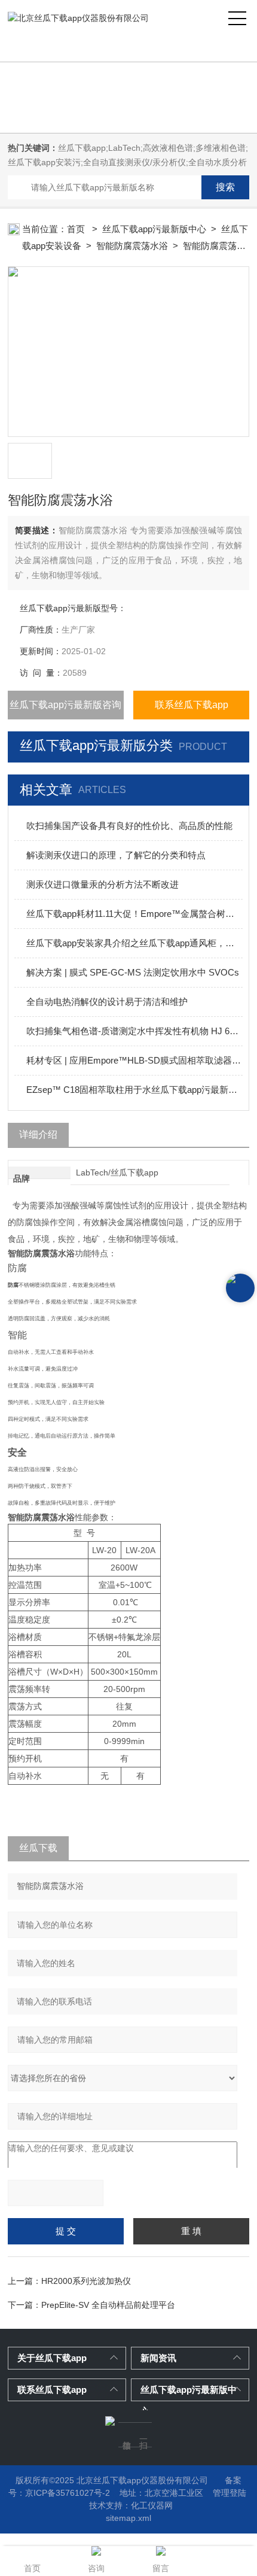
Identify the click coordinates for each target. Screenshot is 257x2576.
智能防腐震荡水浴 (132, 246)
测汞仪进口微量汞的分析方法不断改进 (103, 884)
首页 (77, 229)
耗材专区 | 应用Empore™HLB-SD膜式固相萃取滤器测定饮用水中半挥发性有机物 (134, 1060)
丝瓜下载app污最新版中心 (154, 229)
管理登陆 (230, 2493)
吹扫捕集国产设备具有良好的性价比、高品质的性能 (129, 826)
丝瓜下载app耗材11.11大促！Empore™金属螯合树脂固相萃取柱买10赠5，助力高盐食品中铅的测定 (134, 914)
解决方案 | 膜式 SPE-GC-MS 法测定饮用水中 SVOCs (133, 972)
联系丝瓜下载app (192, 705)
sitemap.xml (128, 2518)
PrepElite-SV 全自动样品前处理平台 (108, 2305)
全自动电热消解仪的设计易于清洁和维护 (107, 1002)
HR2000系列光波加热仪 (86, 2281)
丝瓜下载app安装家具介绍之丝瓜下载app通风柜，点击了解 (134, 943)
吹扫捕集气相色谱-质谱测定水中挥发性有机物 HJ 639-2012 (134, 1031)
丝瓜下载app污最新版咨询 (65, 705)
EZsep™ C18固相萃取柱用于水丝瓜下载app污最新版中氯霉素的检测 (134, 1090)
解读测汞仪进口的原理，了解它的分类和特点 (116, 855)
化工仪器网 (152, 2505)
